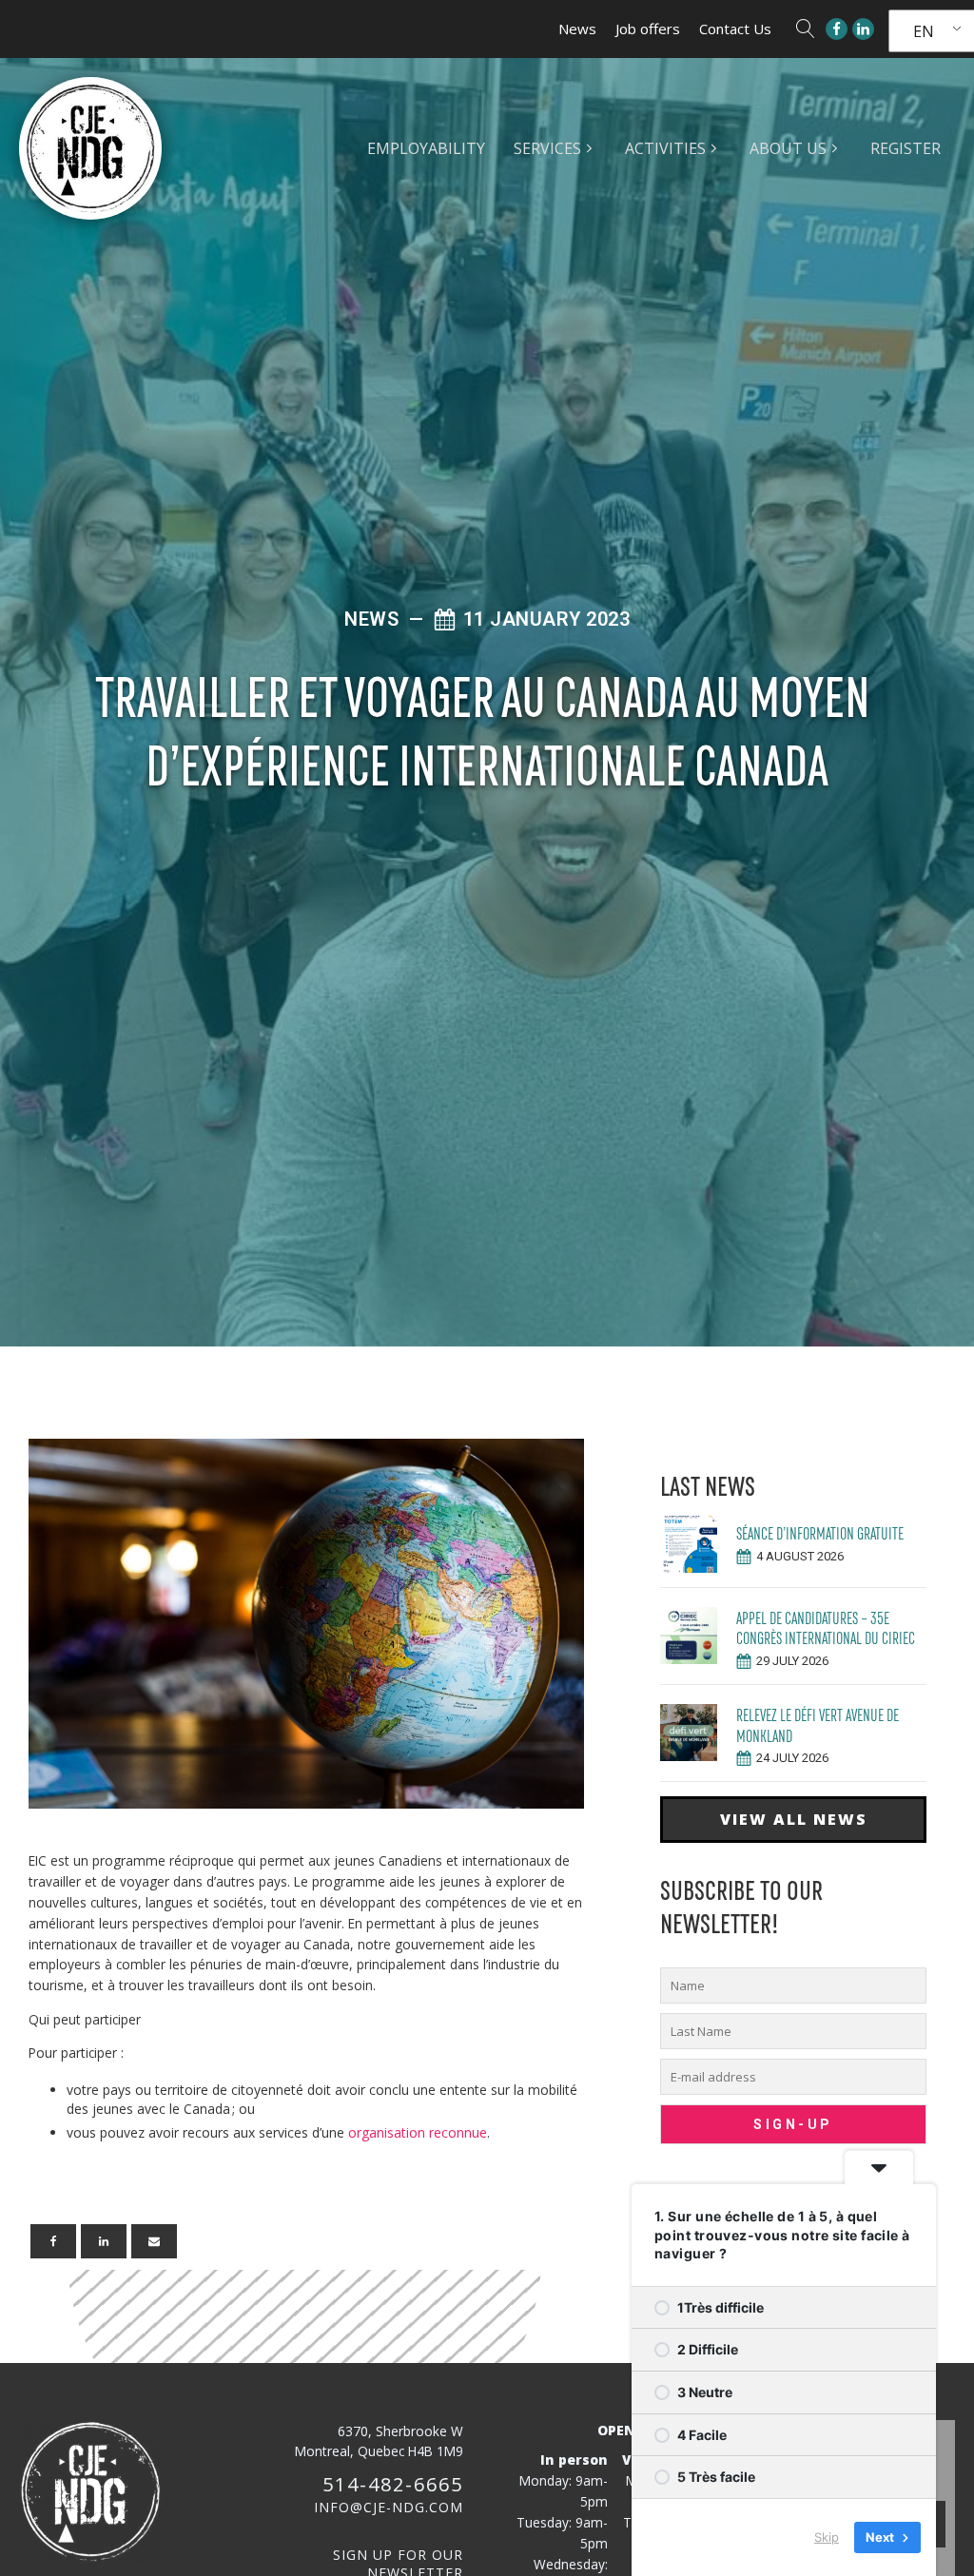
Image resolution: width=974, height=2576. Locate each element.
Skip (827, 2537)
